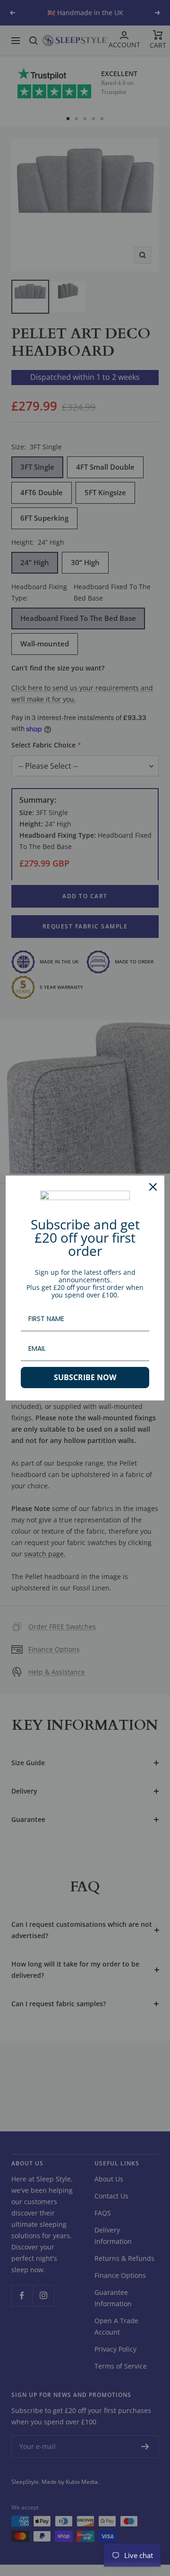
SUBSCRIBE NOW (85, 1377)
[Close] (153, 1187)
